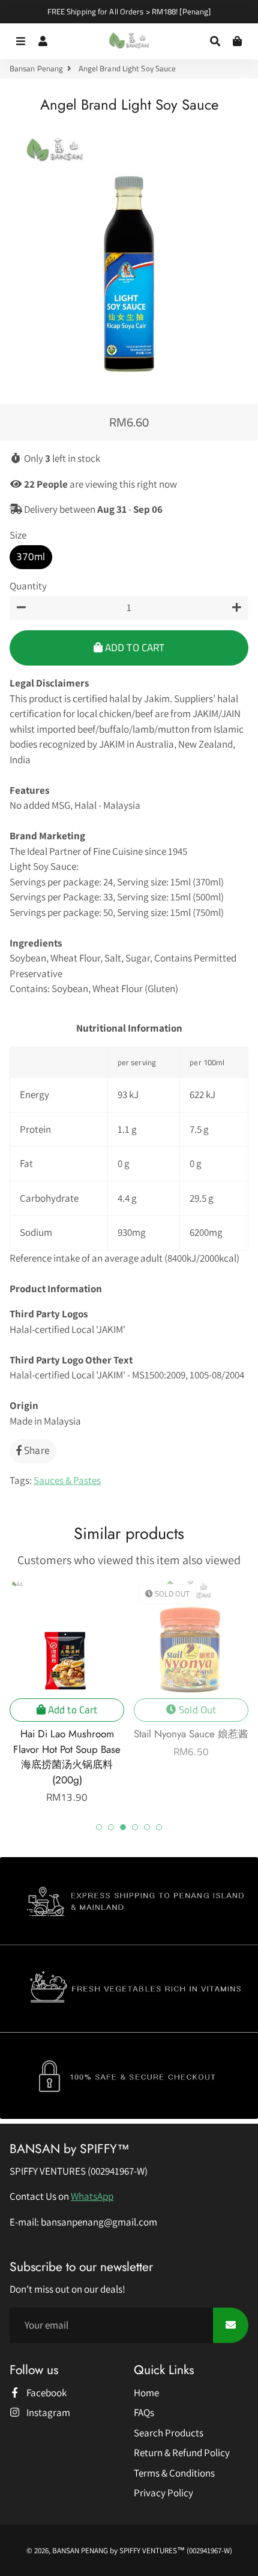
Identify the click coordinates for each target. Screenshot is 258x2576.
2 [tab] (111, 1827)
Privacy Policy (163, 2493)
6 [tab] (159, 1827)
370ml (31, 557)
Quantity (28, 586)
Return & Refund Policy (182, 2453)
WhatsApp (92, 2196)
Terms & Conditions (174, 2473)
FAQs (144, 2412)
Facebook (46, 2393)
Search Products (169, 2433)
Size (18, 535)
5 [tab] (147, 1827)
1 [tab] (99, 1827)
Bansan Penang (36, 69)
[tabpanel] (67, 1692)
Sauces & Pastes (67, 1480)
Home (146, 2393)
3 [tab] (123, 1827)
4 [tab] (135, 1827)
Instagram (47, 2412)
